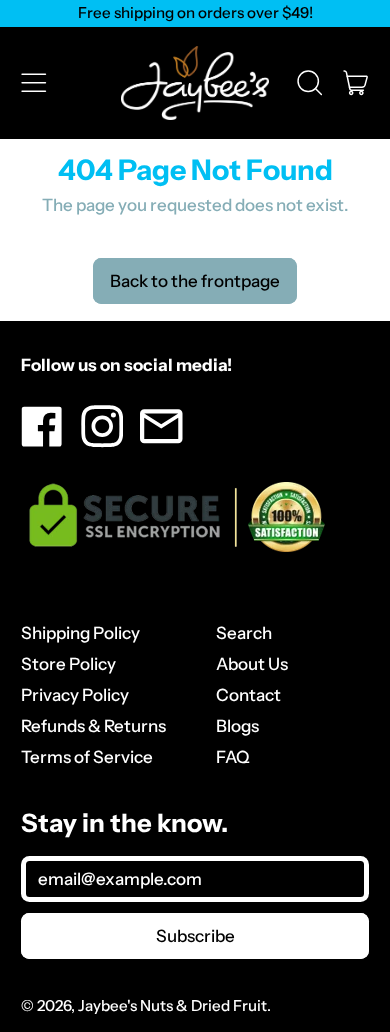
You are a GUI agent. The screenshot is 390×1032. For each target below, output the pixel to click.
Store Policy (68, 664)
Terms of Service (87, 757)
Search (244, 633)
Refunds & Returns (93, 726)
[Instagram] (102, 442)
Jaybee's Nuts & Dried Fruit (172, 1005)
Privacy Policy (75, 695)
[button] (309, 83)
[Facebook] (42, 442)
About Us (252, 664)
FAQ (233, 757)
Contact (248, 695)
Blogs (237, 726)
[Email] (161, 442)
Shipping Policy (80, 633)
